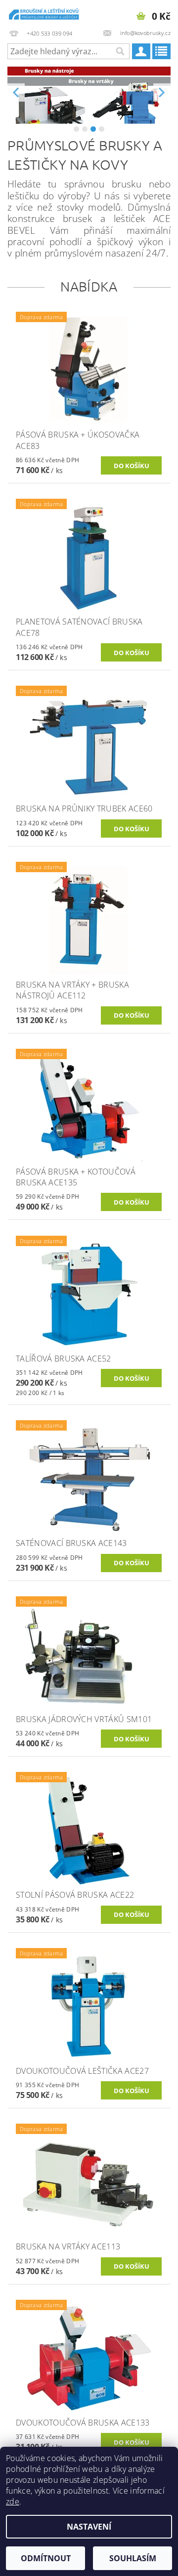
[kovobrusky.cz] (44, 13)
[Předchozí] (16, 93)
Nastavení (89, 2527)
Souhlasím (133, 2558)
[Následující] (162, 93)
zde (13, 2502)
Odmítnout (46, 2558)
